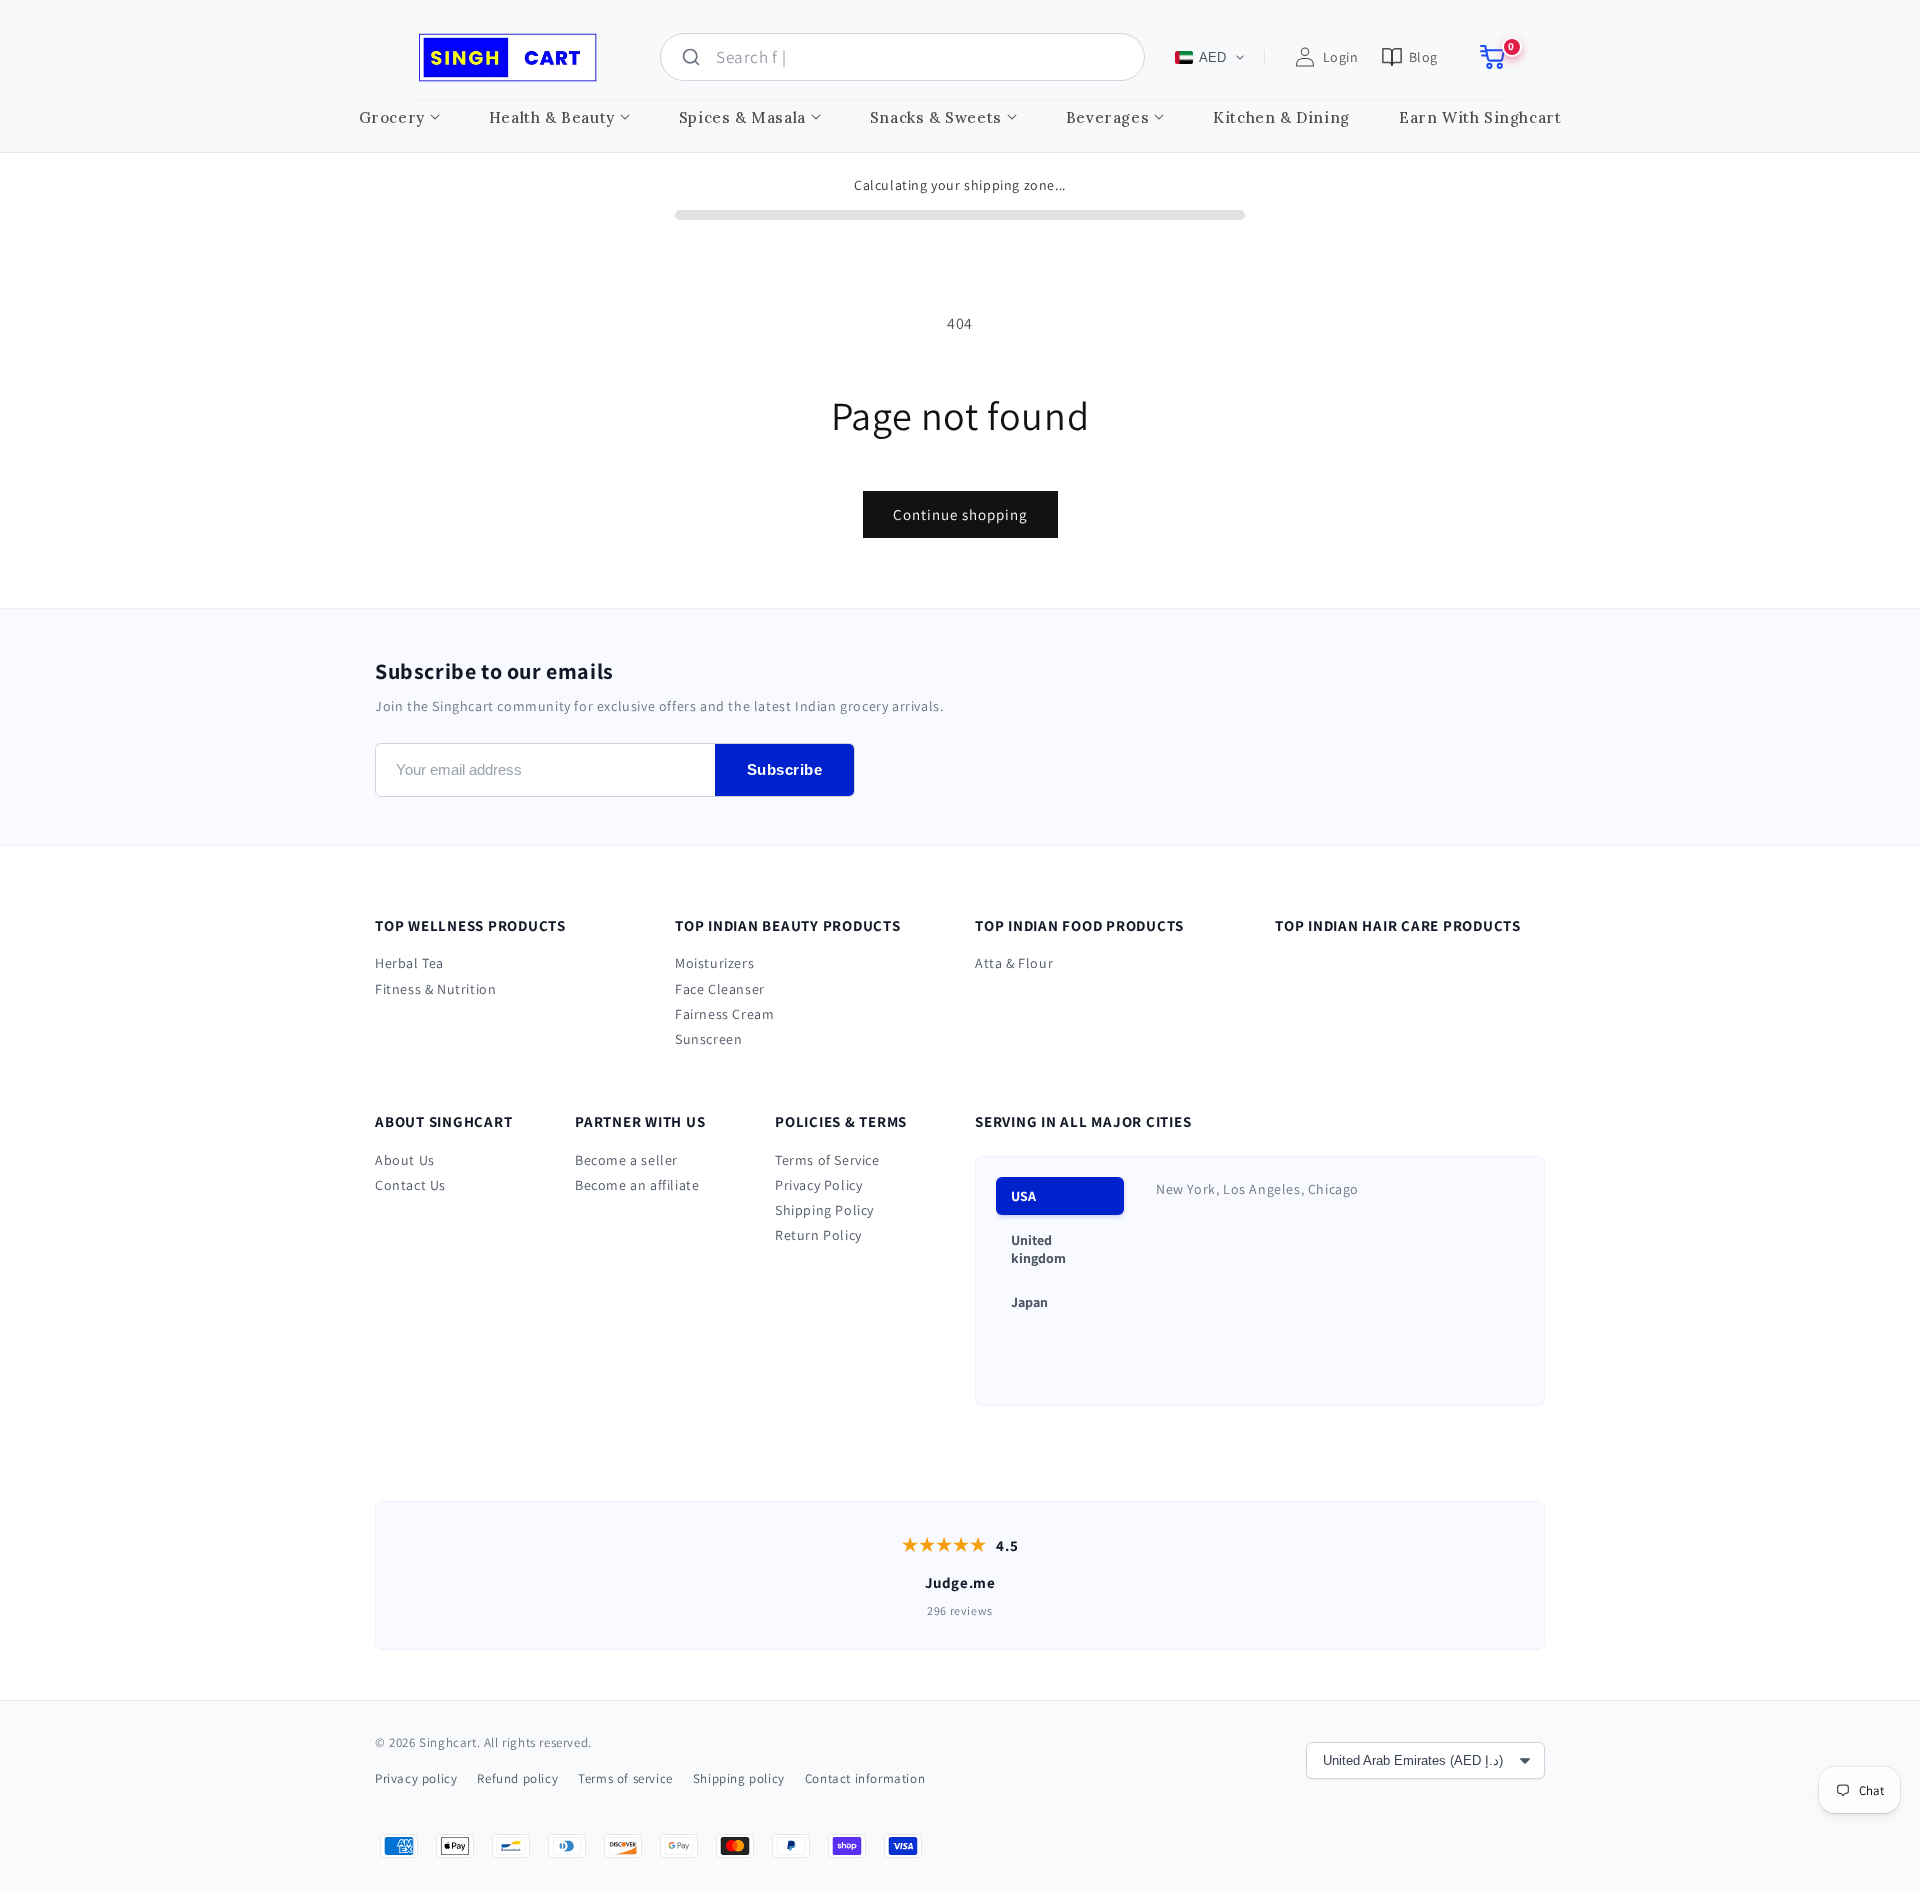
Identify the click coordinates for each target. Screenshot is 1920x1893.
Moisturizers (714, 963)
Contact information (865, 1778)
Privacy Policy (818, 1185)
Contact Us (410, 1185)
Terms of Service (827, 1160)
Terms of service (625, 1778)
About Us (405, 1160)
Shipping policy (739, 1778)
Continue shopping (960, 514)
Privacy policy (416, 1778)
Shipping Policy (824, 1210)
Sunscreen (708, 1039)
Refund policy (517, 1778)
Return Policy (818, 1235)
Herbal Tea (409, 963)
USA (1023, 1196)
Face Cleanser (720, 989)
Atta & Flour (1014, 963)
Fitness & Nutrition (435, 989)
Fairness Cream (724, 1014)
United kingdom (1038, 1249)
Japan (1029, 1302)
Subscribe (785, 769)
